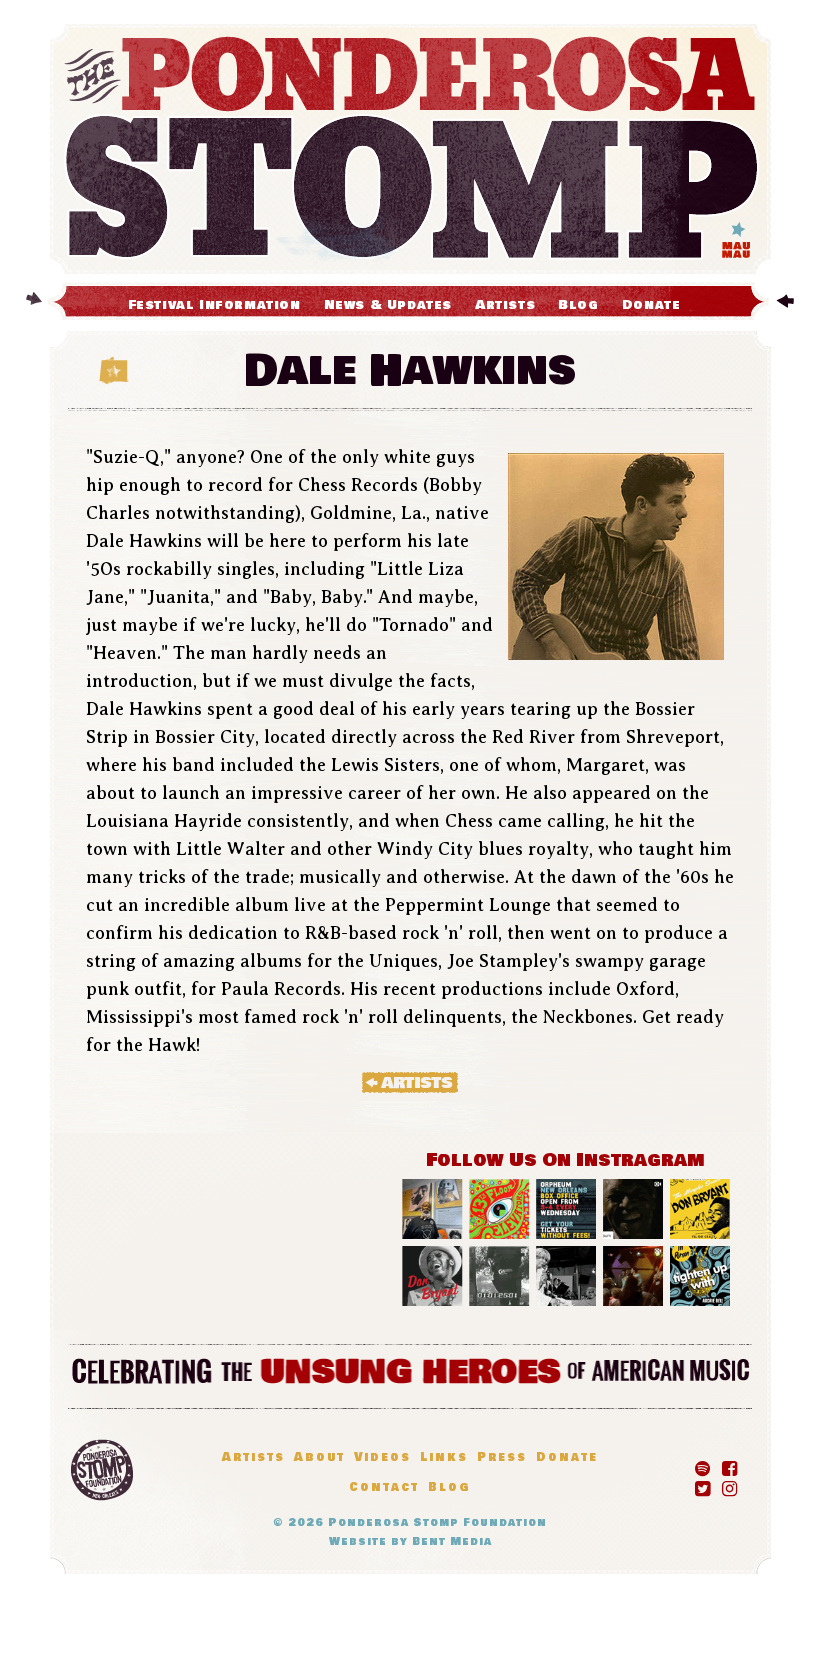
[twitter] (702, 1485)
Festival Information (214, 305)
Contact (384, 1487)
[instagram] (729, 1485)
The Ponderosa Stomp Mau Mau (410, 149)
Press (502, 1457)
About (319, 1457)
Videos (382, 1457)
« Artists (410, 1082)
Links (444, 1457)
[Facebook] (729, 1465)
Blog (578, 305)
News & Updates (388, 305)
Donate (651, 305)
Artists (505, 305)
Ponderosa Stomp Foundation (437, 1522)
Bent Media (452, 1541)
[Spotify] (702, 1465)
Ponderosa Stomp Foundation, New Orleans (102, 1470)
